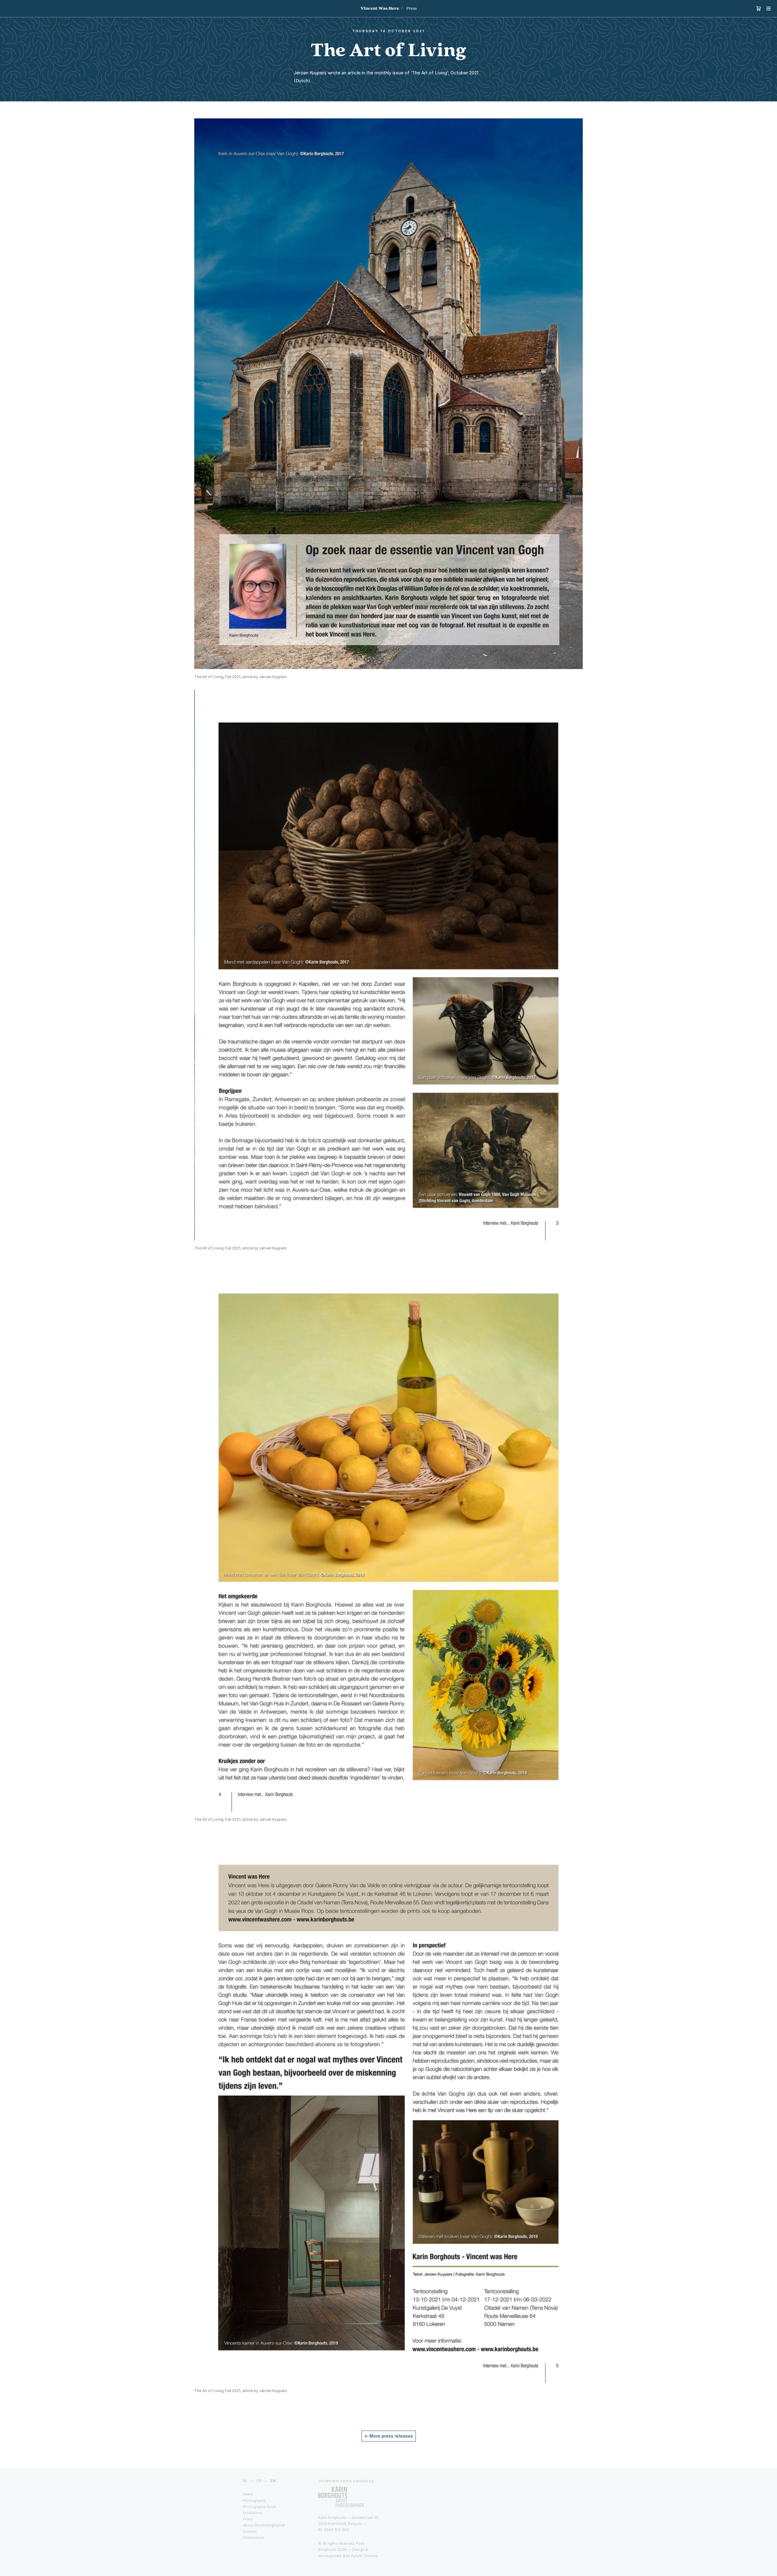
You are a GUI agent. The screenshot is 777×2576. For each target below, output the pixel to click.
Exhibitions (253, 2513)
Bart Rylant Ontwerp (361, 2556)
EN (273, 2481)
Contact (250, 2532)
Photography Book (260, 2507)
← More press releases (389, 2436)
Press (412, 8)
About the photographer (264, 2525)
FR (259, 2481)
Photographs (254, 2501)
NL (245, 2481)
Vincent (380, 8)
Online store (253, 2538)
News (248, 2494)
